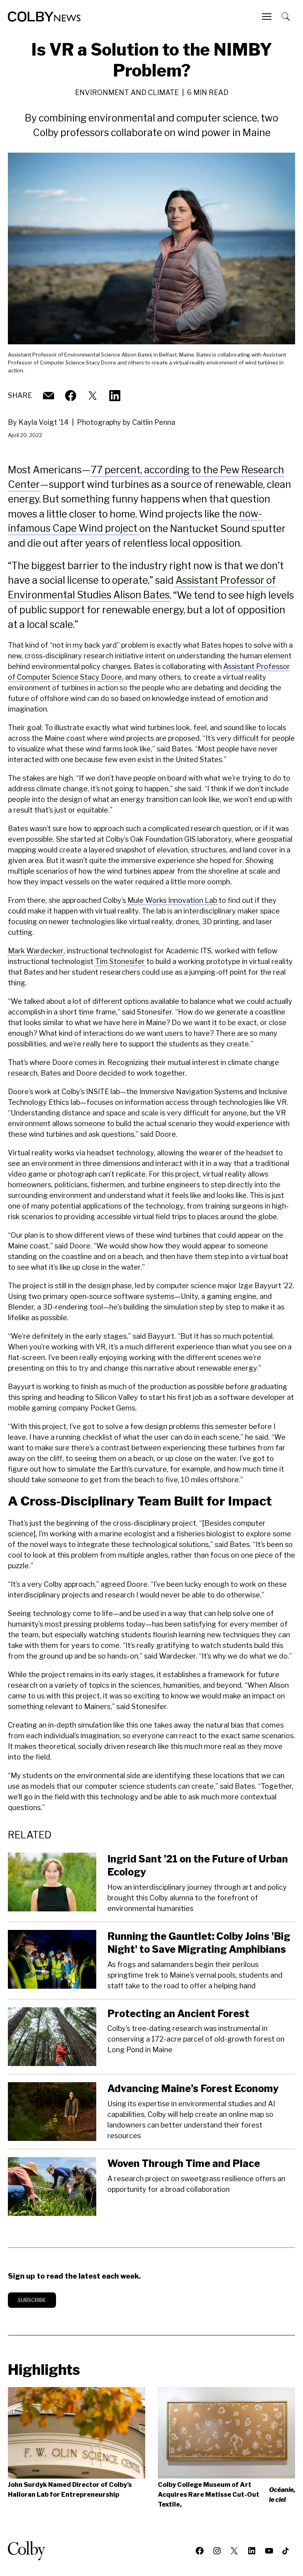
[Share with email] (49, 396)
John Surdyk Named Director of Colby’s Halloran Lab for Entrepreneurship (70, 2490)
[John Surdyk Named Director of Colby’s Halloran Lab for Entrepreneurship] (77, 2433)
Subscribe (32, 2300)
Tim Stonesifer (120, 961)
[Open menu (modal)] (267, 17)
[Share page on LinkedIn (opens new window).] (115, 396)
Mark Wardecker (36, 951)
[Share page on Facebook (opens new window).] (71, 396)
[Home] (44, 17)
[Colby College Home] (30, 2551)
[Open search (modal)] (286, 17)
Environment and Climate (127, 92)
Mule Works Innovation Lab (172, 900)
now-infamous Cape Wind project (135, 521)
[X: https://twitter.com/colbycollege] (93, 396)
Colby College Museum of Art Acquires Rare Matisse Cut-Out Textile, (226, 2495)
